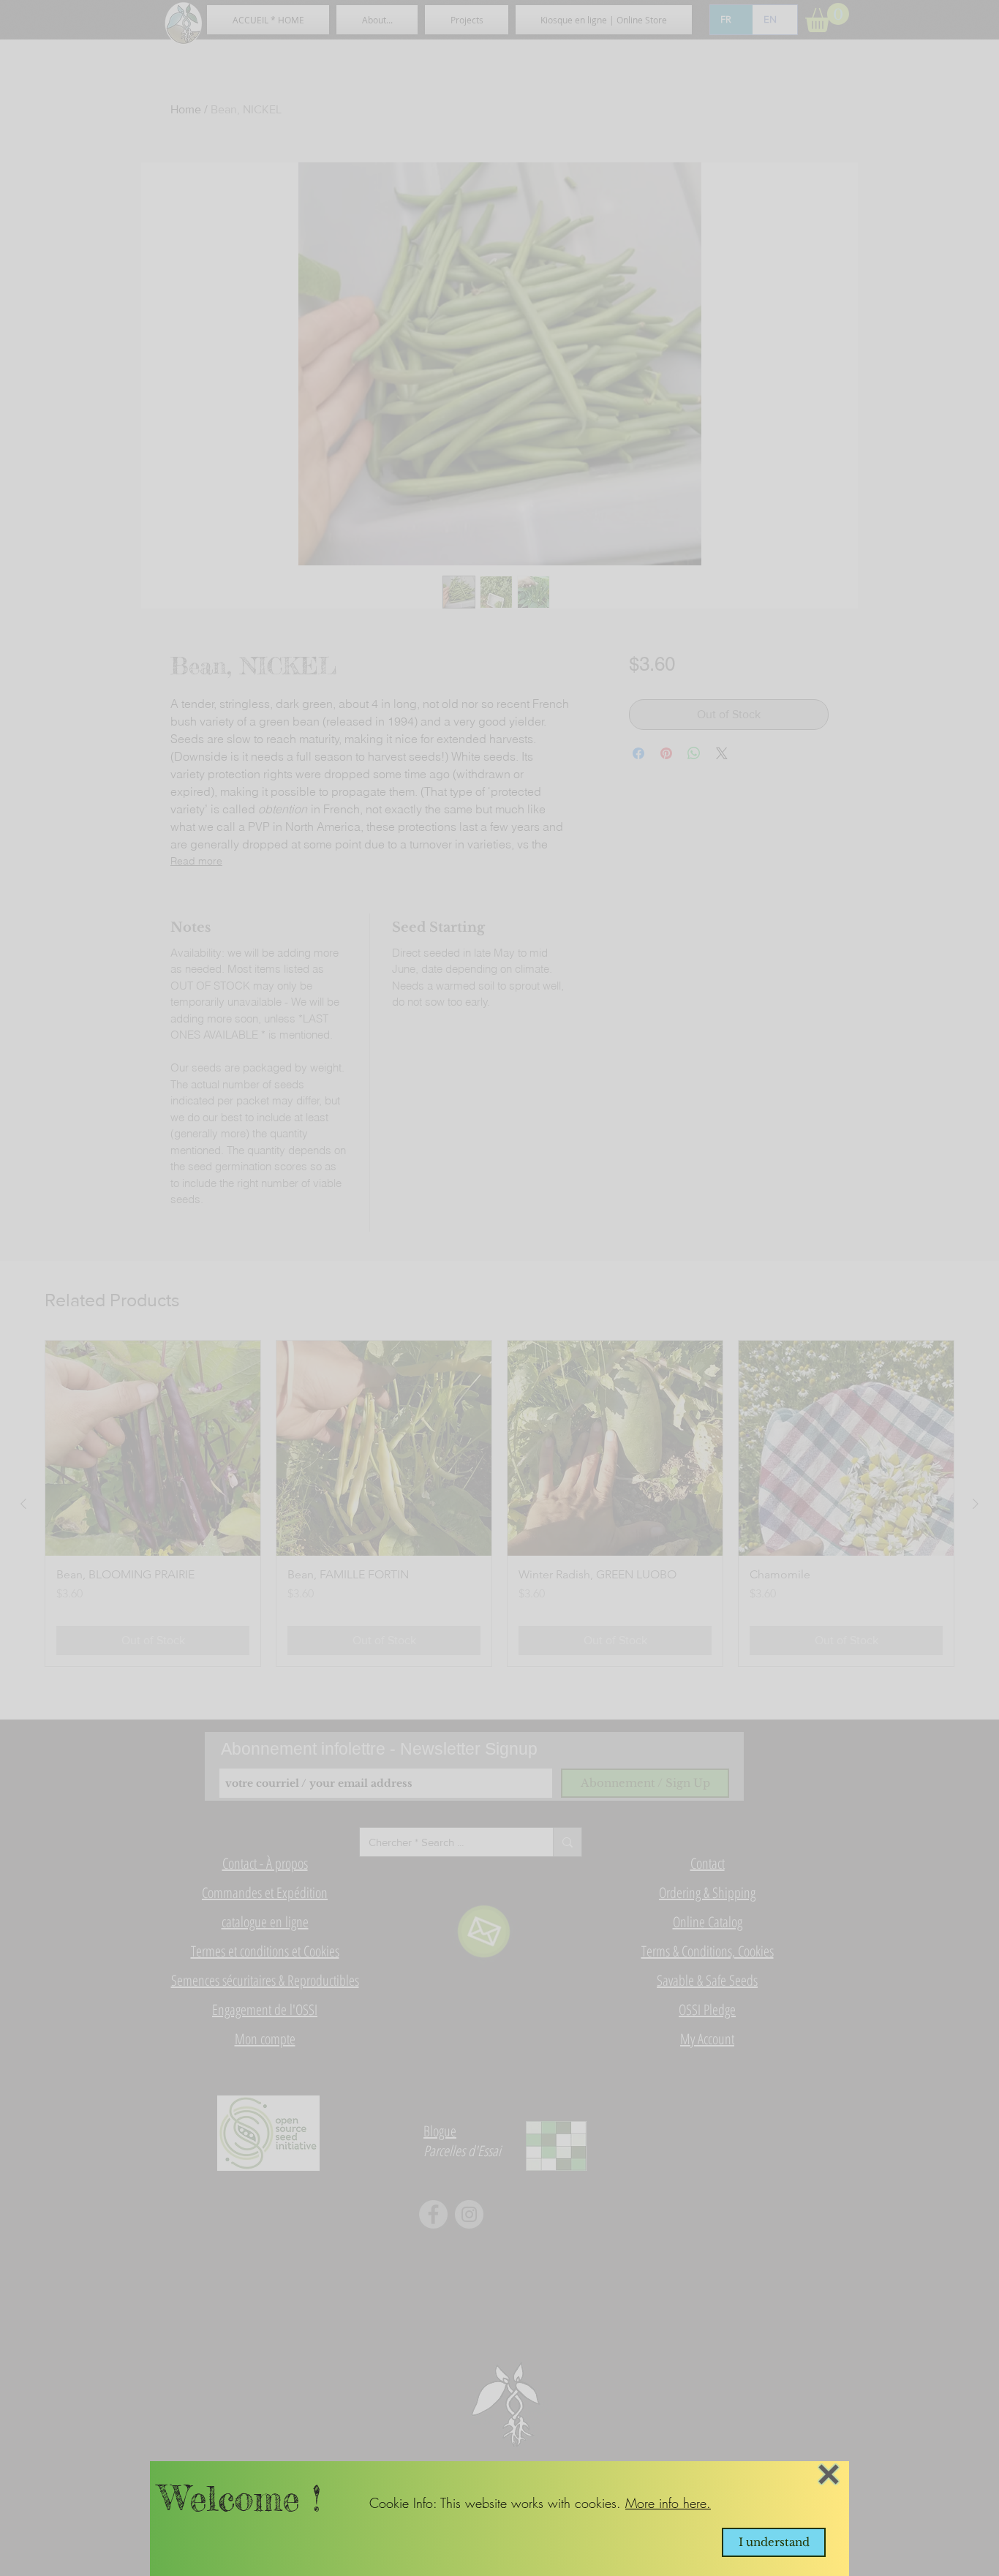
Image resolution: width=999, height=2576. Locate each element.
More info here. (668, 2503)
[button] (829, 2474)
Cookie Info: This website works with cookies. (497, 2503)
